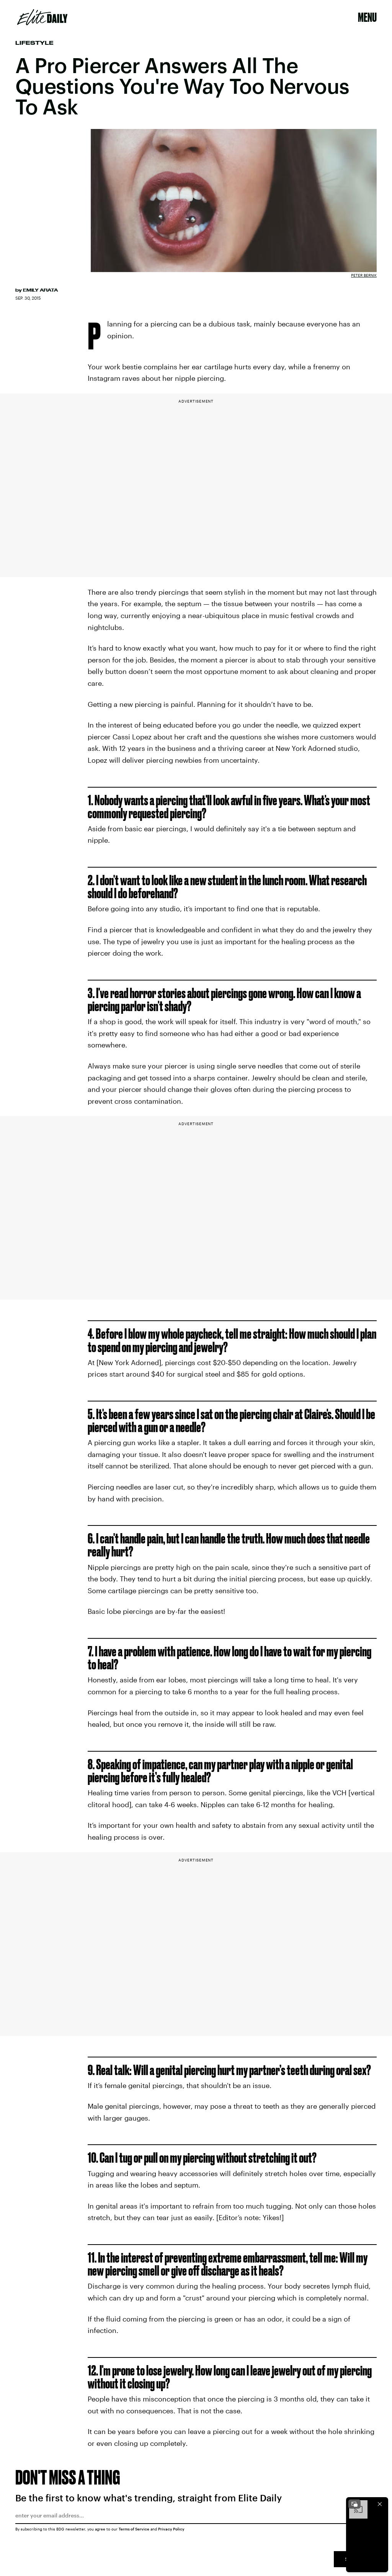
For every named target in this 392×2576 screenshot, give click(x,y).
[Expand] (354, 2504)
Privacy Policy (171, 2529)
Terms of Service (134, 2529)
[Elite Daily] (42, 17)
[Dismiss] (380, 2504)
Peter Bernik (364, 275)
